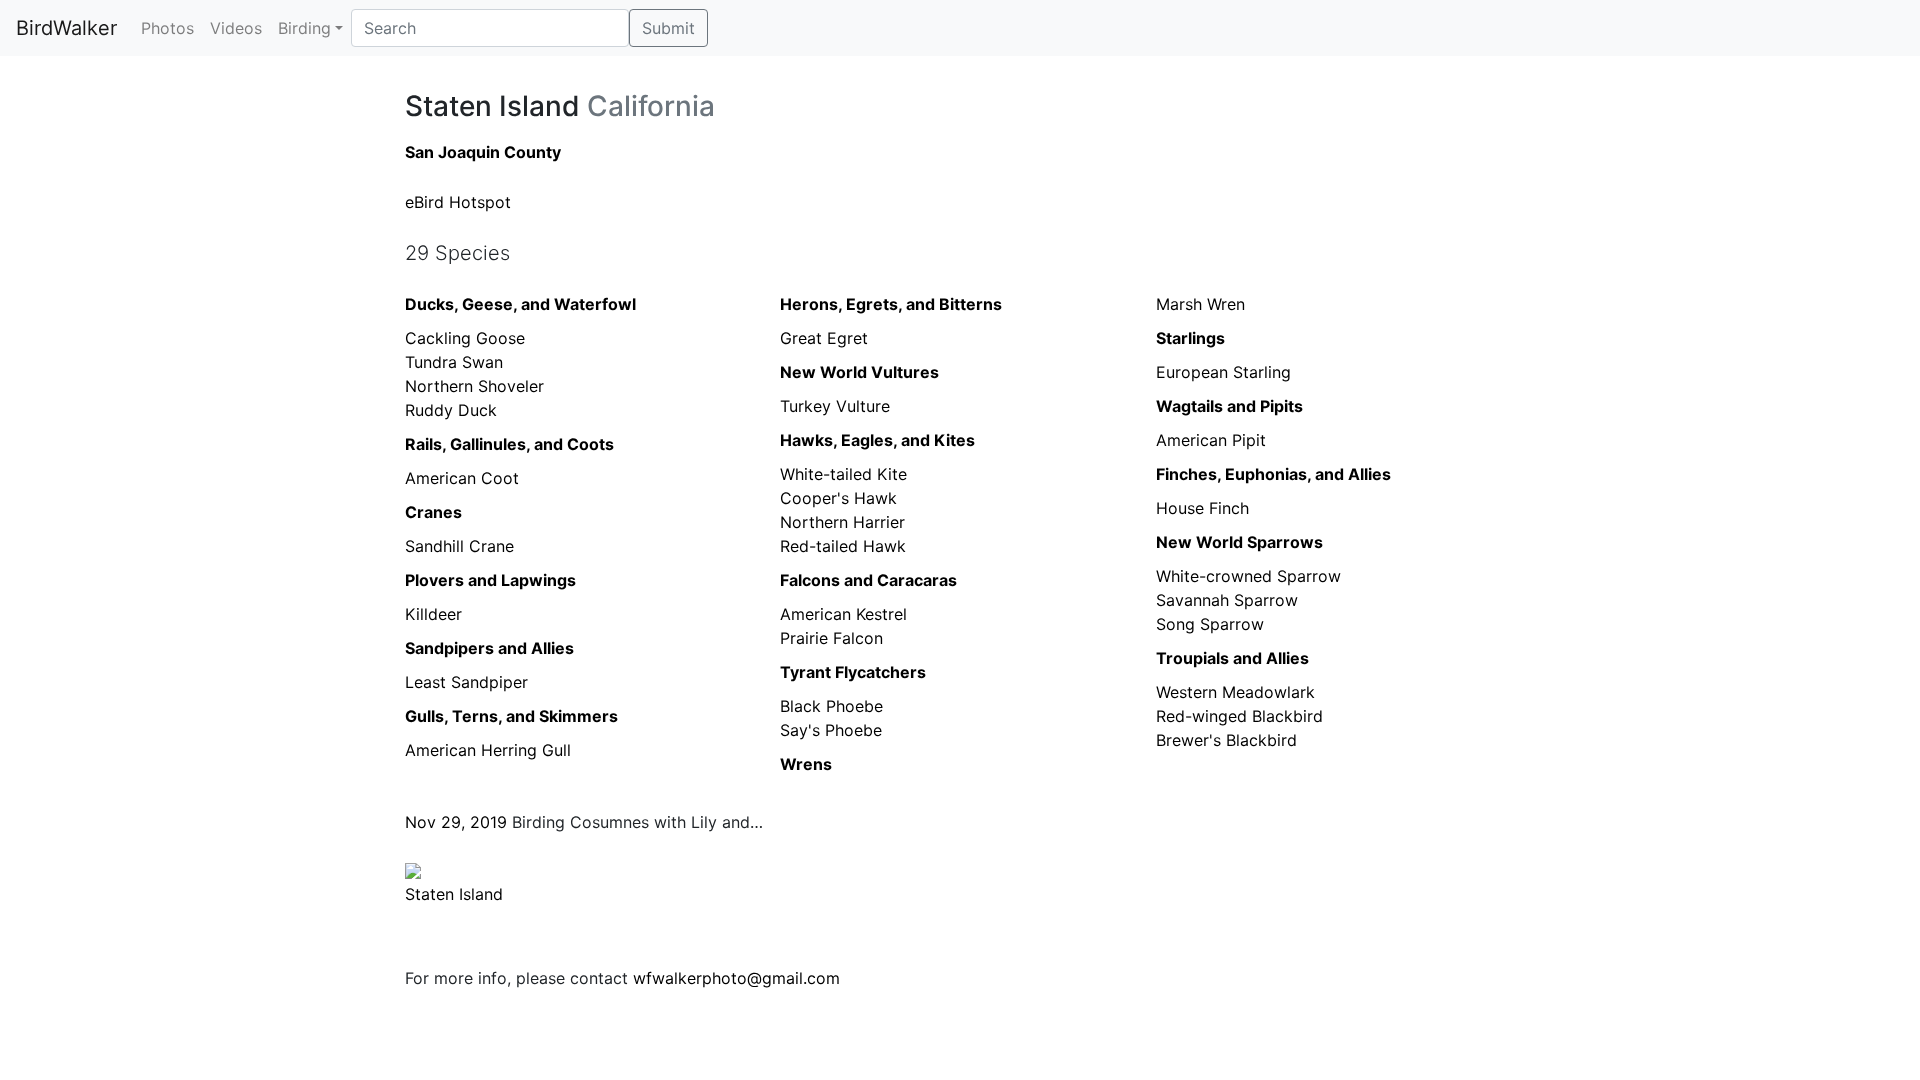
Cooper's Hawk (838, 498)
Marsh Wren (1200, 304)
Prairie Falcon (831, 638)
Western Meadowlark (1235, 692)
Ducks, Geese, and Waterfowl (520, 304)
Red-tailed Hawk (843, 546)
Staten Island (454, 894)
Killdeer (433, 614)
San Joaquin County (483, 152)
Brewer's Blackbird (1226, 740)
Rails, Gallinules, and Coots (509, 444)
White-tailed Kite (843, 474)
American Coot (462, 478)
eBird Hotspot (458, 202)
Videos (236, 28)
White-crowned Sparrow (1248, 576)
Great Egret (824, 338)
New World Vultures (859, 372)
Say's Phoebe (831, 730)
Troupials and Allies (1232, 658)
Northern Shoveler (474, 386)
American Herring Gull (488, 750)
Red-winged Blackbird (1239, 716)
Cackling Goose (465, 338)
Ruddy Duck (451, 410)
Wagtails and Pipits (1229, 406)
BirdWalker (66, 28)
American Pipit (1211, 440)
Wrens (806, 764)
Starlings (1190, 338)
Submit (668, 28)
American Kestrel (843, 614)
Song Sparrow (1210, 624)
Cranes (433, 512)
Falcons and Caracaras (868, 580)
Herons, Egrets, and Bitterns (891, 304)
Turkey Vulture (835, 406)
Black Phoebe (831, 706)
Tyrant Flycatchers (853, 672)
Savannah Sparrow (1227, 600)
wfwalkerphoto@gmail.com (736, 978)
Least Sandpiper (466, 682)
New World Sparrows (1239, 542)
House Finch (1202, 508)
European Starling (1223, 372)
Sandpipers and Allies (489, 648)
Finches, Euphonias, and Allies (1273, 474)
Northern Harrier (842, 522)
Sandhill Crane (459, 546)
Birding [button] (304, 28)
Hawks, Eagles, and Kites (877, 440)
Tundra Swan (454, 362)
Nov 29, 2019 (456, 822)
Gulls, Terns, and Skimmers (511, 716)
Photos (167, 28)
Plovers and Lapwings (490, 580)
